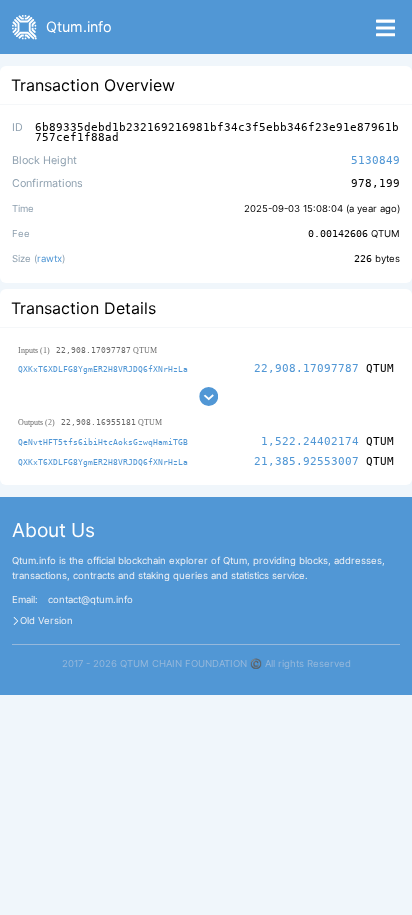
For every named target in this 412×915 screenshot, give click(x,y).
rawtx (49, 258)
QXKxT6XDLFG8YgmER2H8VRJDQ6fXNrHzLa (103, 369)
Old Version (46, 621)
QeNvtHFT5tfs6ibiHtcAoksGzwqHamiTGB (103, 442)
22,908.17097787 (306, 368)
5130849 (375, 160)
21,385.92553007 (306, 461)
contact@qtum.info (90, 600)
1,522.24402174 (310, 441)
